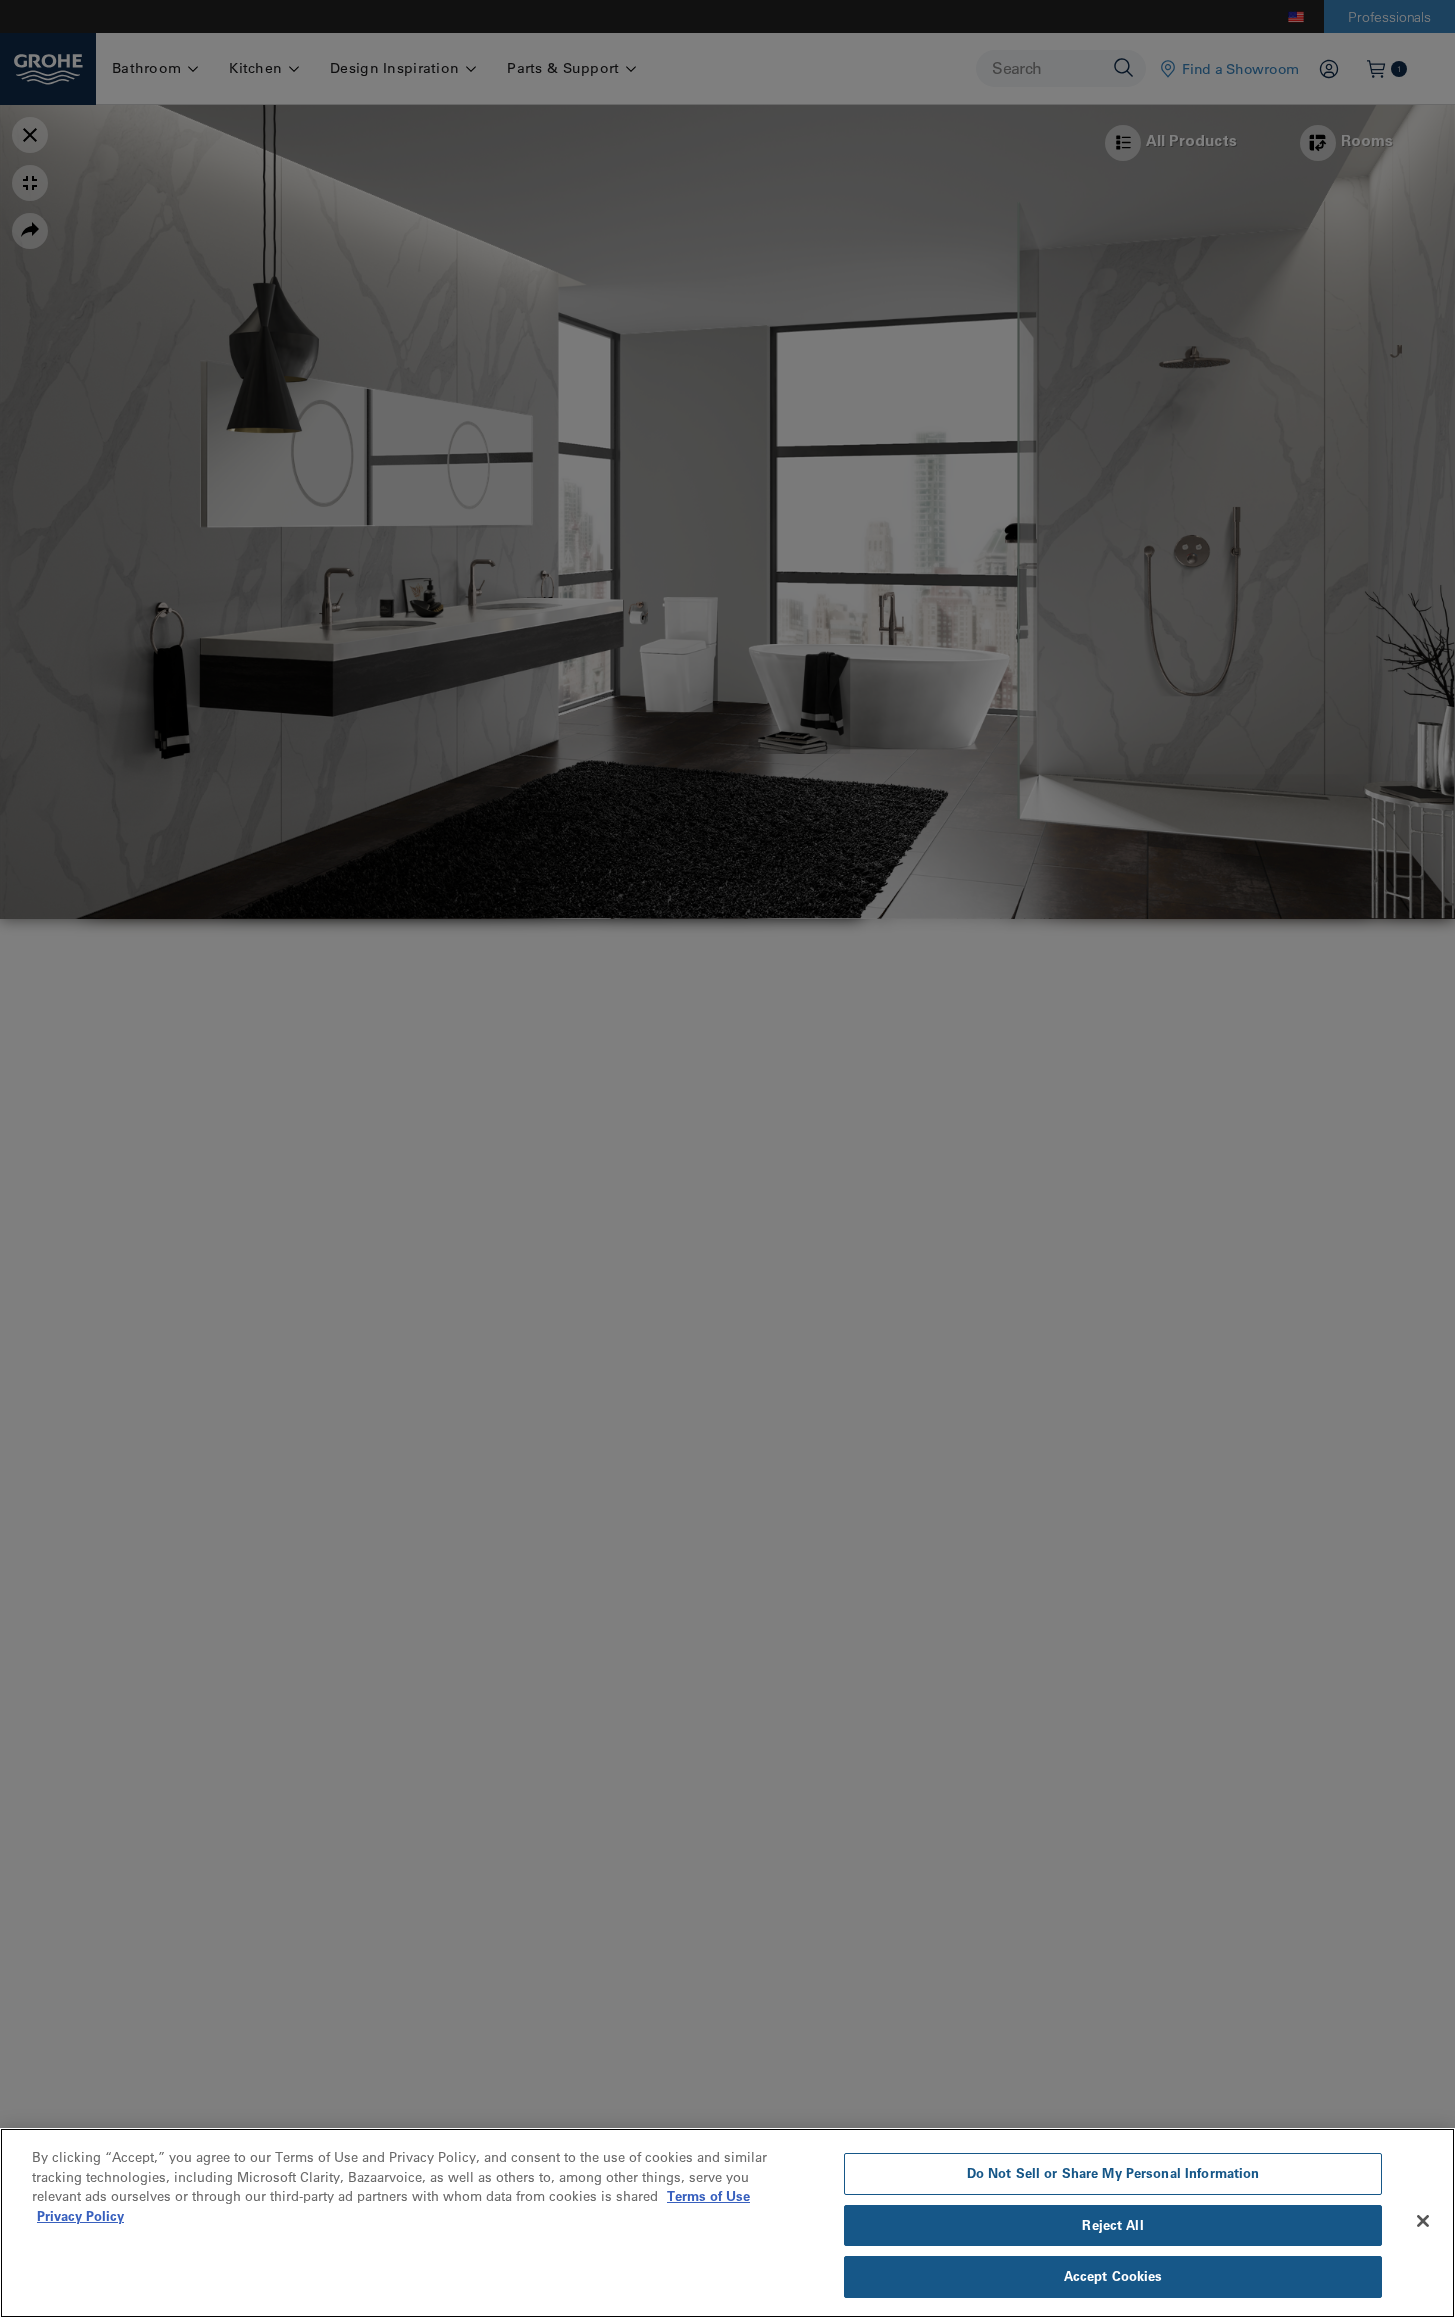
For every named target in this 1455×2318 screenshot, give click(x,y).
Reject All (1112, 2225)
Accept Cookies (1113, 2276)
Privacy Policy (80, 2216)
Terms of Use (708, 2196)
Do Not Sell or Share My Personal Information (1113, 2173)
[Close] (1423, 2221)
